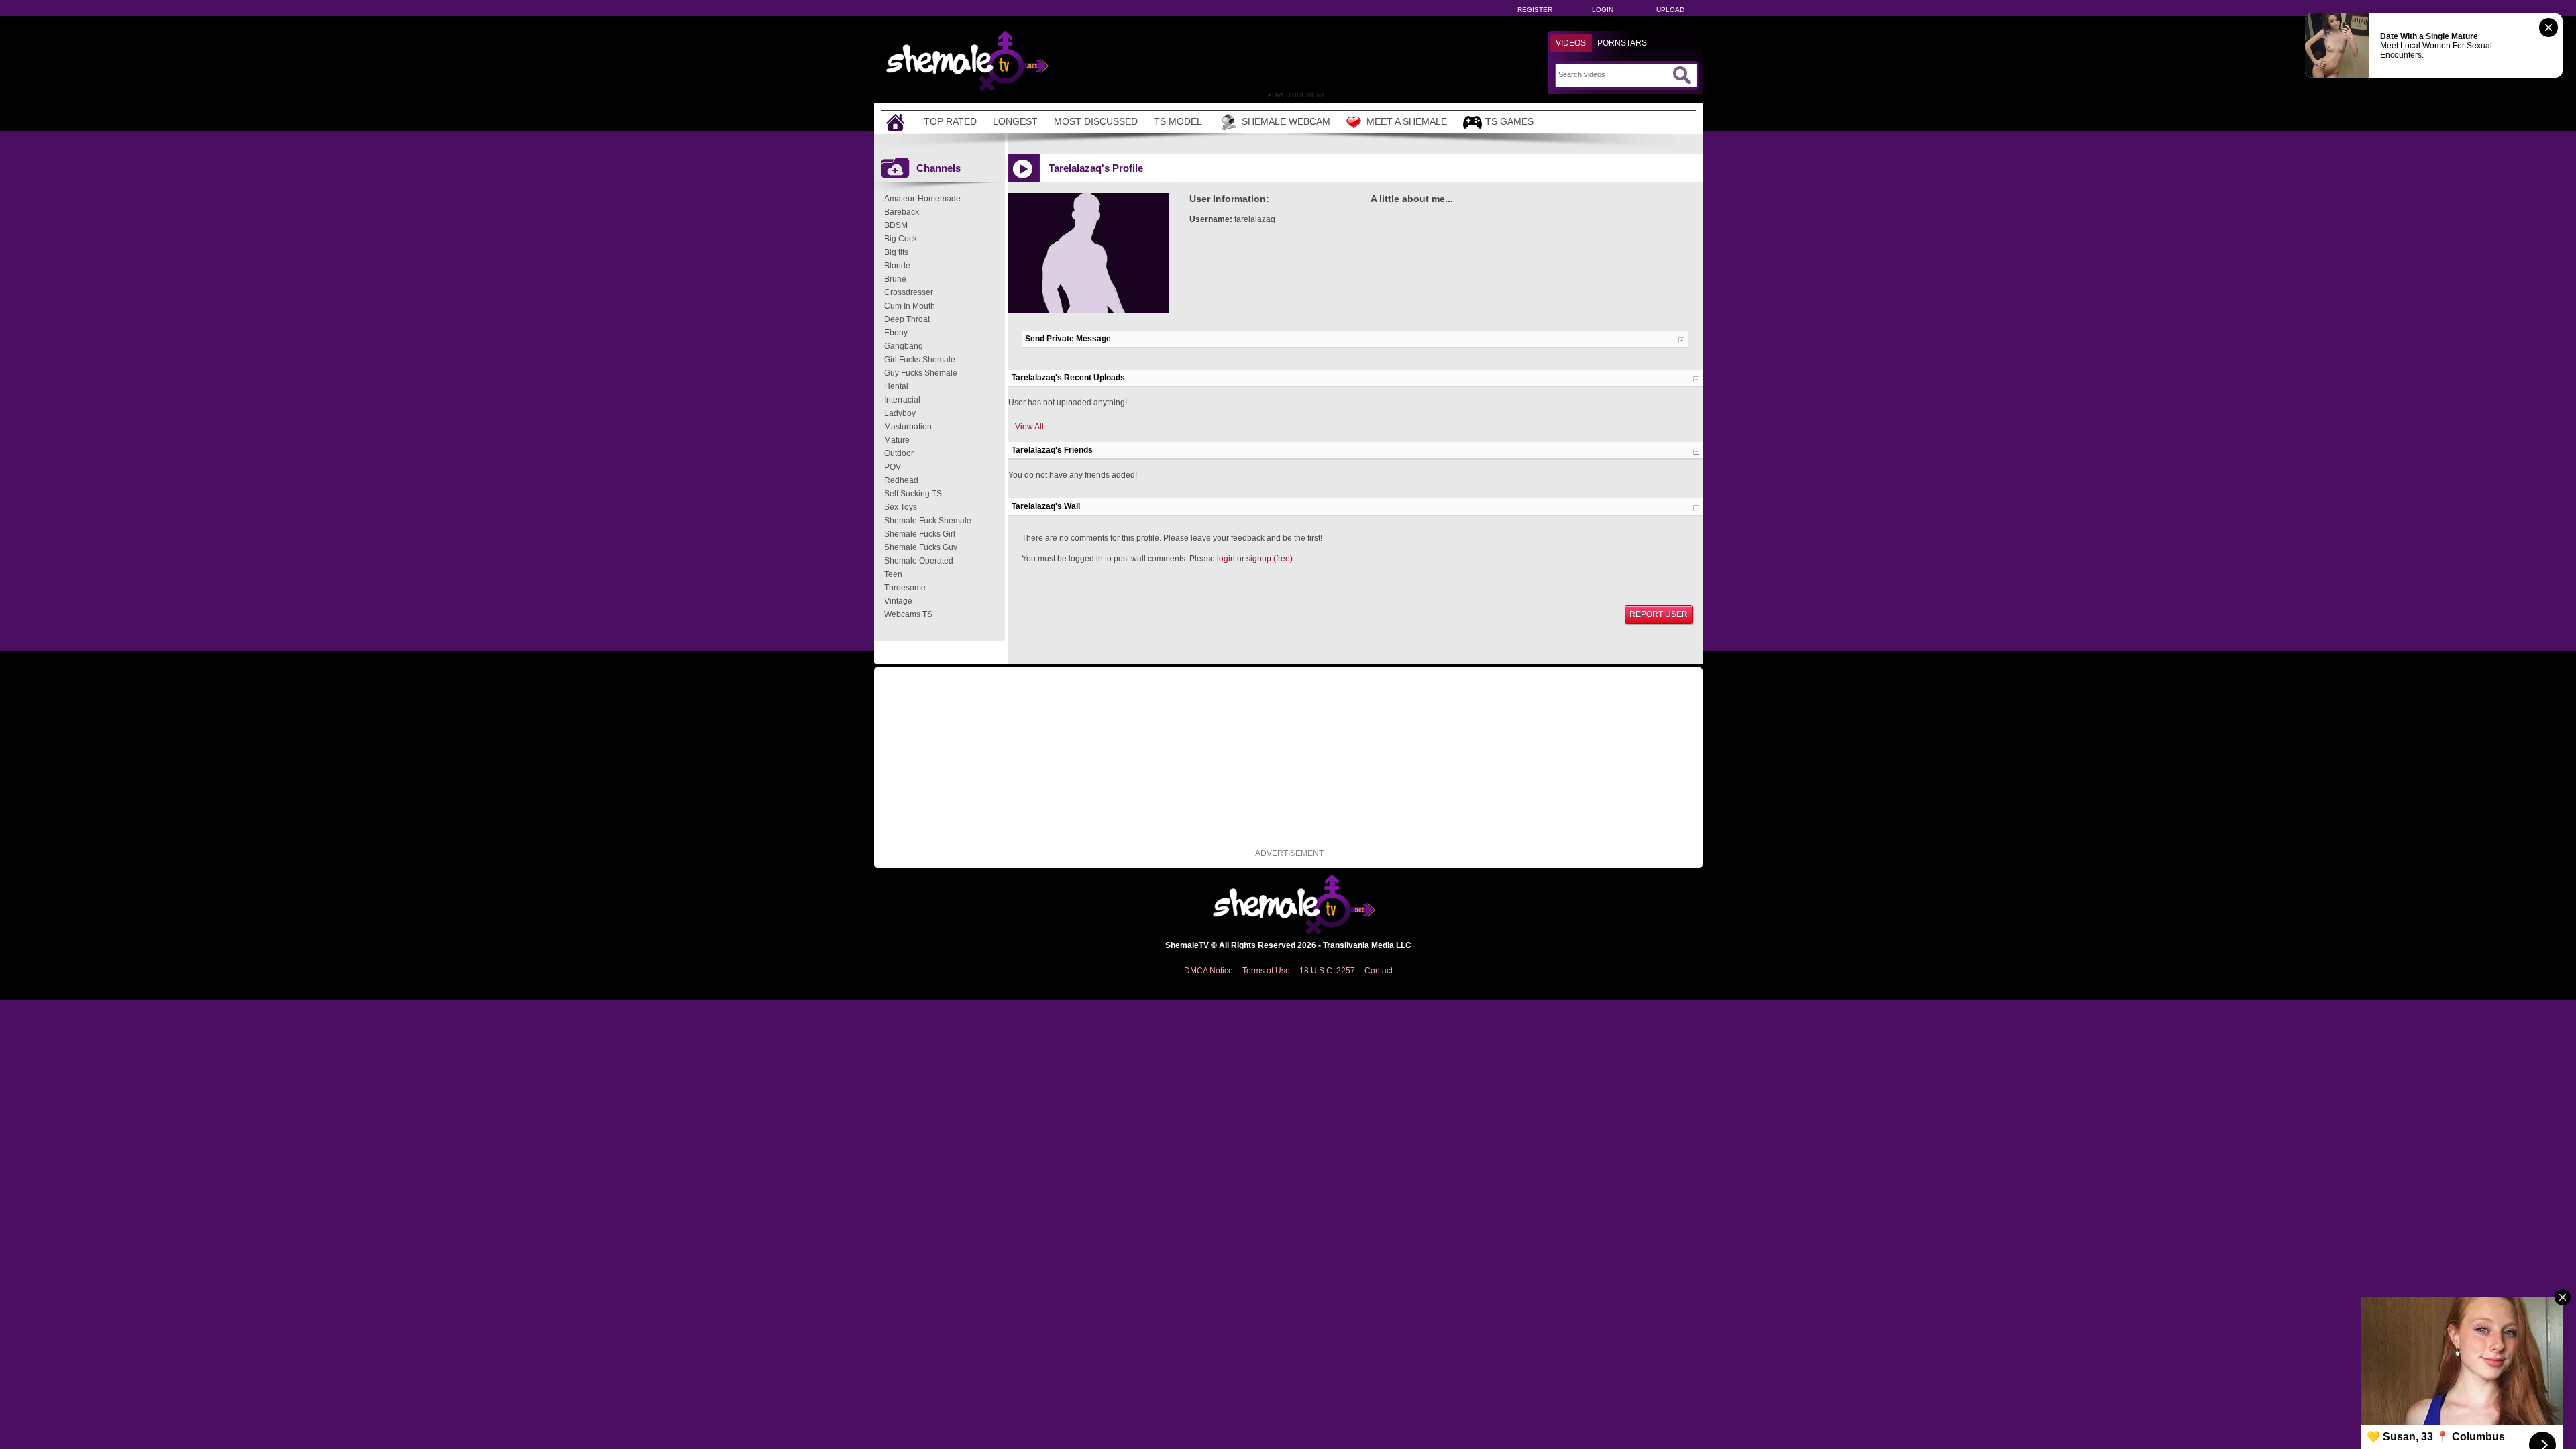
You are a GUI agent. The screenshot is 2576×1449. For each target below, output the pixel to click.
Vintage (898, 601)
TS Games (1509, 121)
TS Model (1178, 121)
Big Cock (901, 239)
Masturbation (908, 427)
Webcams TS (908, 614)
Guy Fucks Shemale (921, 373)
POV (893, 467)
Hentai (896, 386)
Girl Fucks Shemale (920, 360)
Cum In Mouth (910, 306)
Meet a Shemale (1407, 121)
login (1226, 559)
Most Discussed (1096, 121)
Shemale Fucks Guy (921, 547)
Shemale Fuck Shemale (928, 521)
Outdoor (899, 453)
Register (1535, 10)
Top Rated (950, 121)
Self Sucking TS (913, 494)
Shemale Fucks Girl (920, 534)
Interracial (902, 400)
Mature (897, 440)
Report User (1659, 614)
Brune (895, 279)
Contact (1379, 971)
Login (1603, 10)
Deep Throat (907, 319)
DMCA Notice (1209, 971)
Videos (1571, 43)
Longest (1015, 121)
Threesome (905, 588)
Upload (1670, 10)
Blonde (897, 266)
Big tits (896, 252)
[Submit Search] (1682, 75)
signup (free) (1270, 559)
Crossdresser (909, 292)
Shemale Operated (919, 561)
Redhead (901, 480)
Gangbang (904, 346)
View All (1029, 427)
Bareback (902, 212)
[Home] (897, 122)
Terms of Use (1266, 971)
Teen (893, 574)
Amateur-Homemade (922, 199)
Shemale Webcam (1286, 121)
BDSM (896, 225)
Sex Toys (901, 507)
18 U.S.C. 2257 (1327, 971)
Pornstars (1622, 43)
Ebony (896, 333)
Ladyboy (900, 413)
